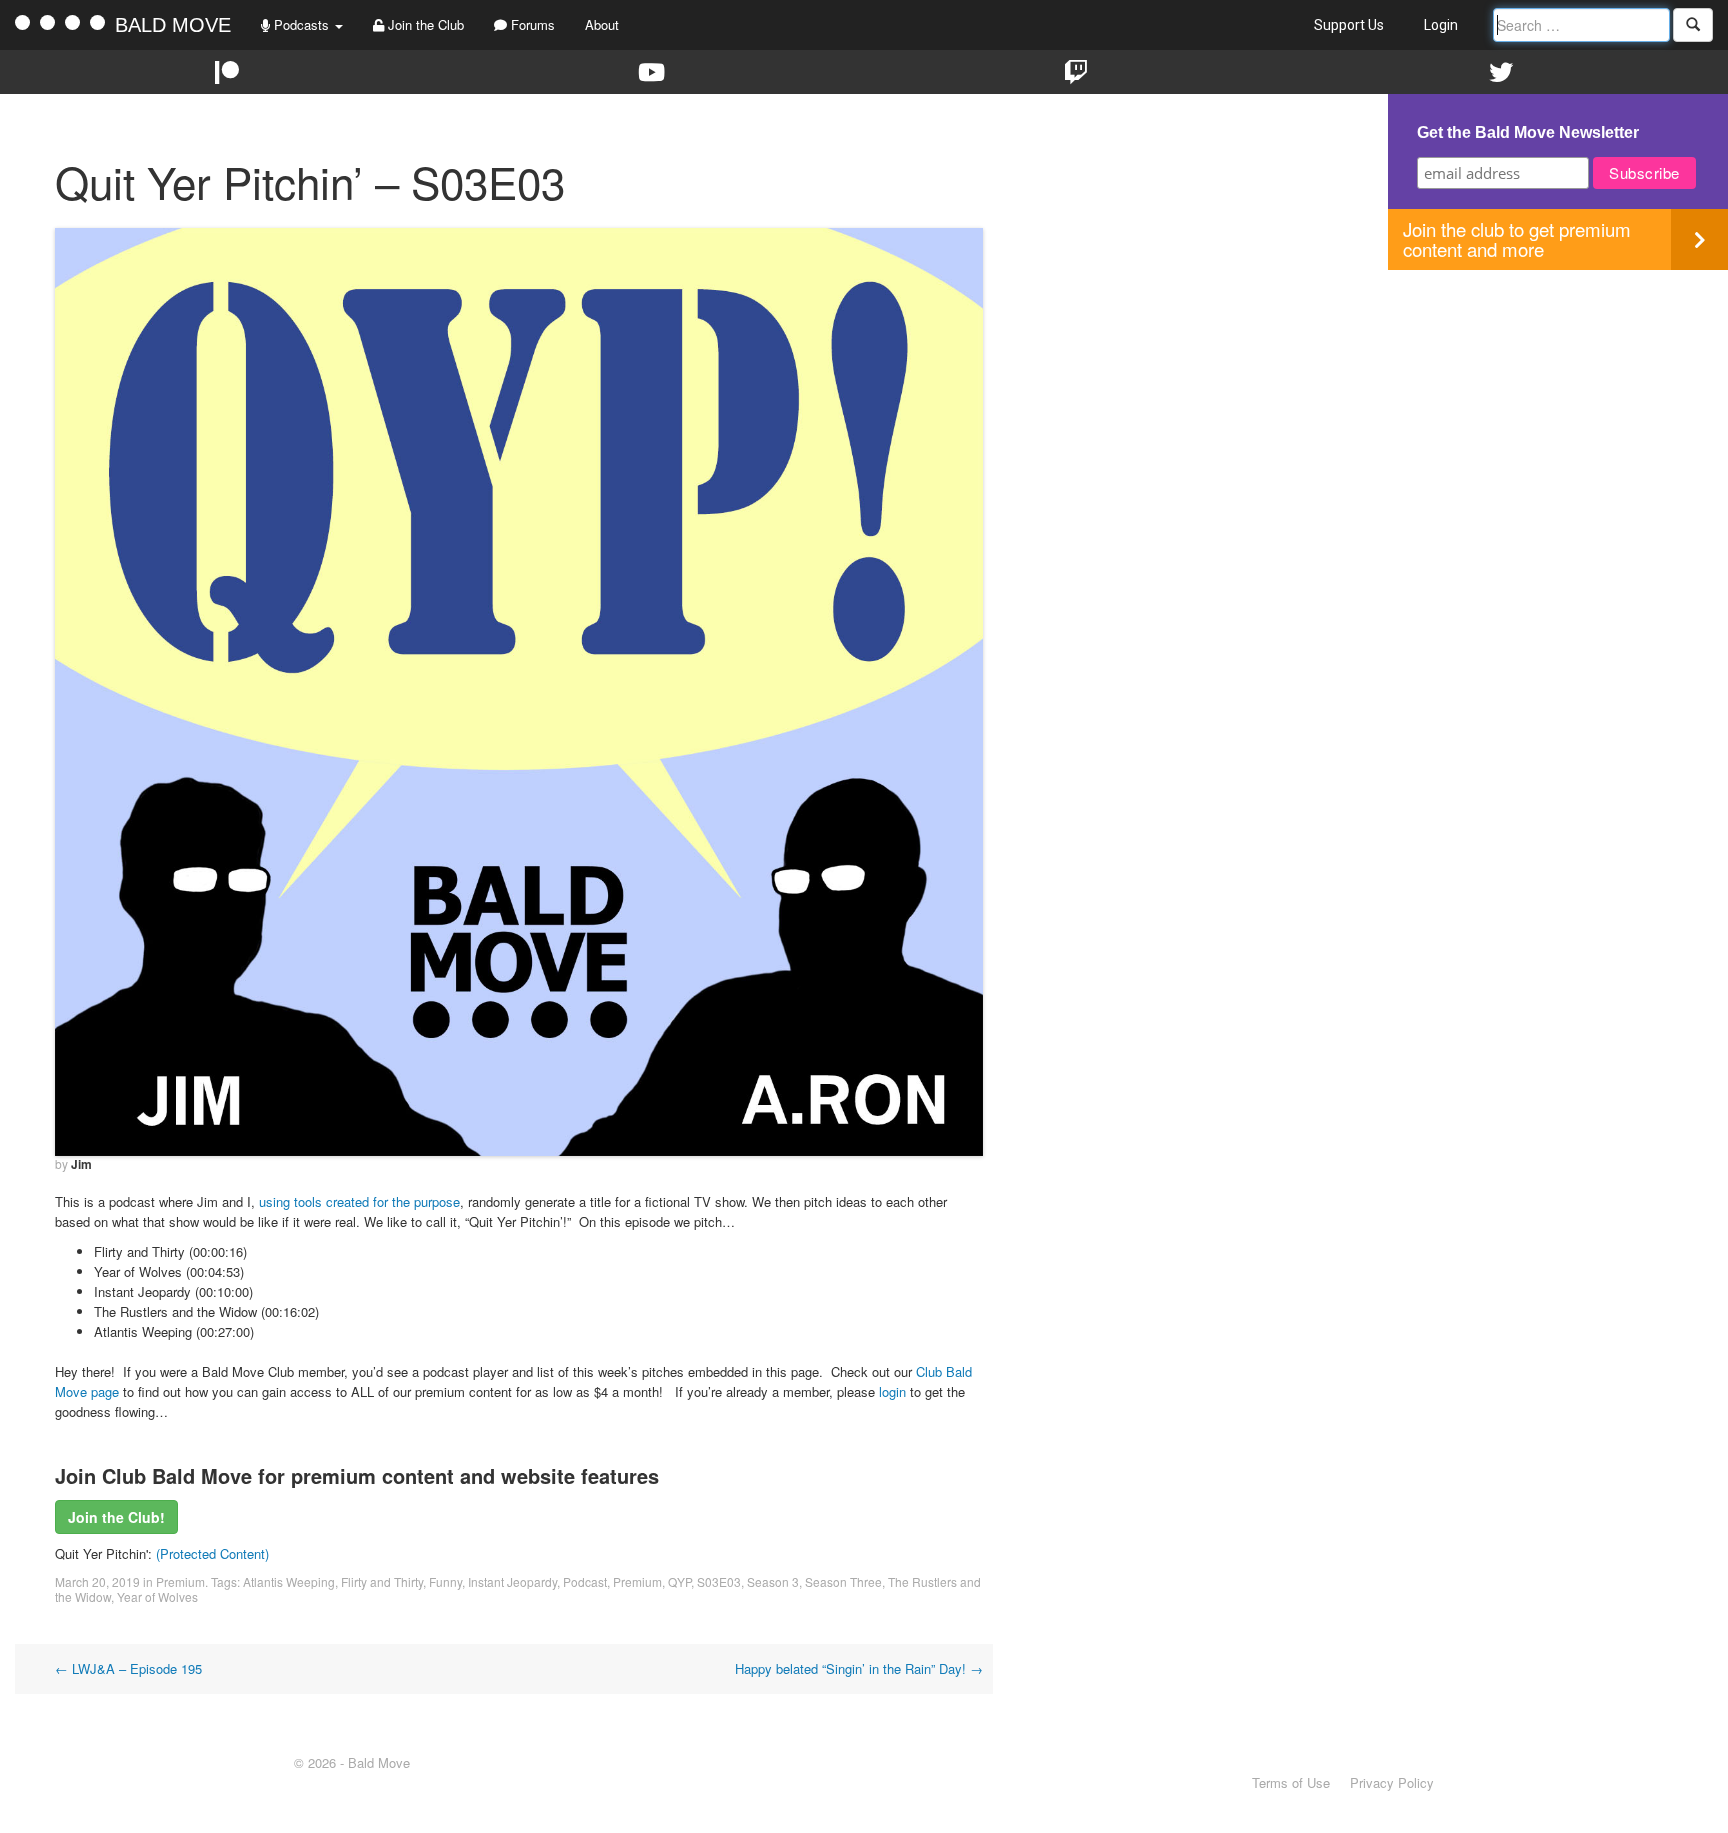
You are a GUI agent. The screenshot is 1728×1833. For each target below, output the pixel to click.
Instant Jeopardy (512, 1581)
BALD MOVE (173, 25)
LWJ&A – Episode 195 (128, 1668)
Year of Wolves (157, 1596)
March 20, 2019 (97, 1581)
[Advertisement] (1558, 410)
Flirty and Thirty (382, 1581)
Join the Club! (116, 1517)
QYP (679, 1581)
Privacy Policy (1392, 1782)
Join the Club (424, 24)
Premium (180, 1581)
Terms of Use (1291, 1782)
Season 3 (773, 1581)
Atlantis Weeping (289, 1581)
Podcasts (301, 24)
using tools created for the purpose (359, 1201)
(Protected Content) (212, 1553)
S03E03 (719, 1581)
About (602, 24)
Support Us (1349, 25)
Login (1441, 25)
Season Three (843, 1581)
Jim (81, 1164)
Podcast (585, 1581)
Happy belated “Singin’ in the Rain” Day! (859, 1668)
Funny (445, 1581)
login (892, 1391)
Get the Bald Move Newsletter (1528, 132)
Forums (531, 24)
